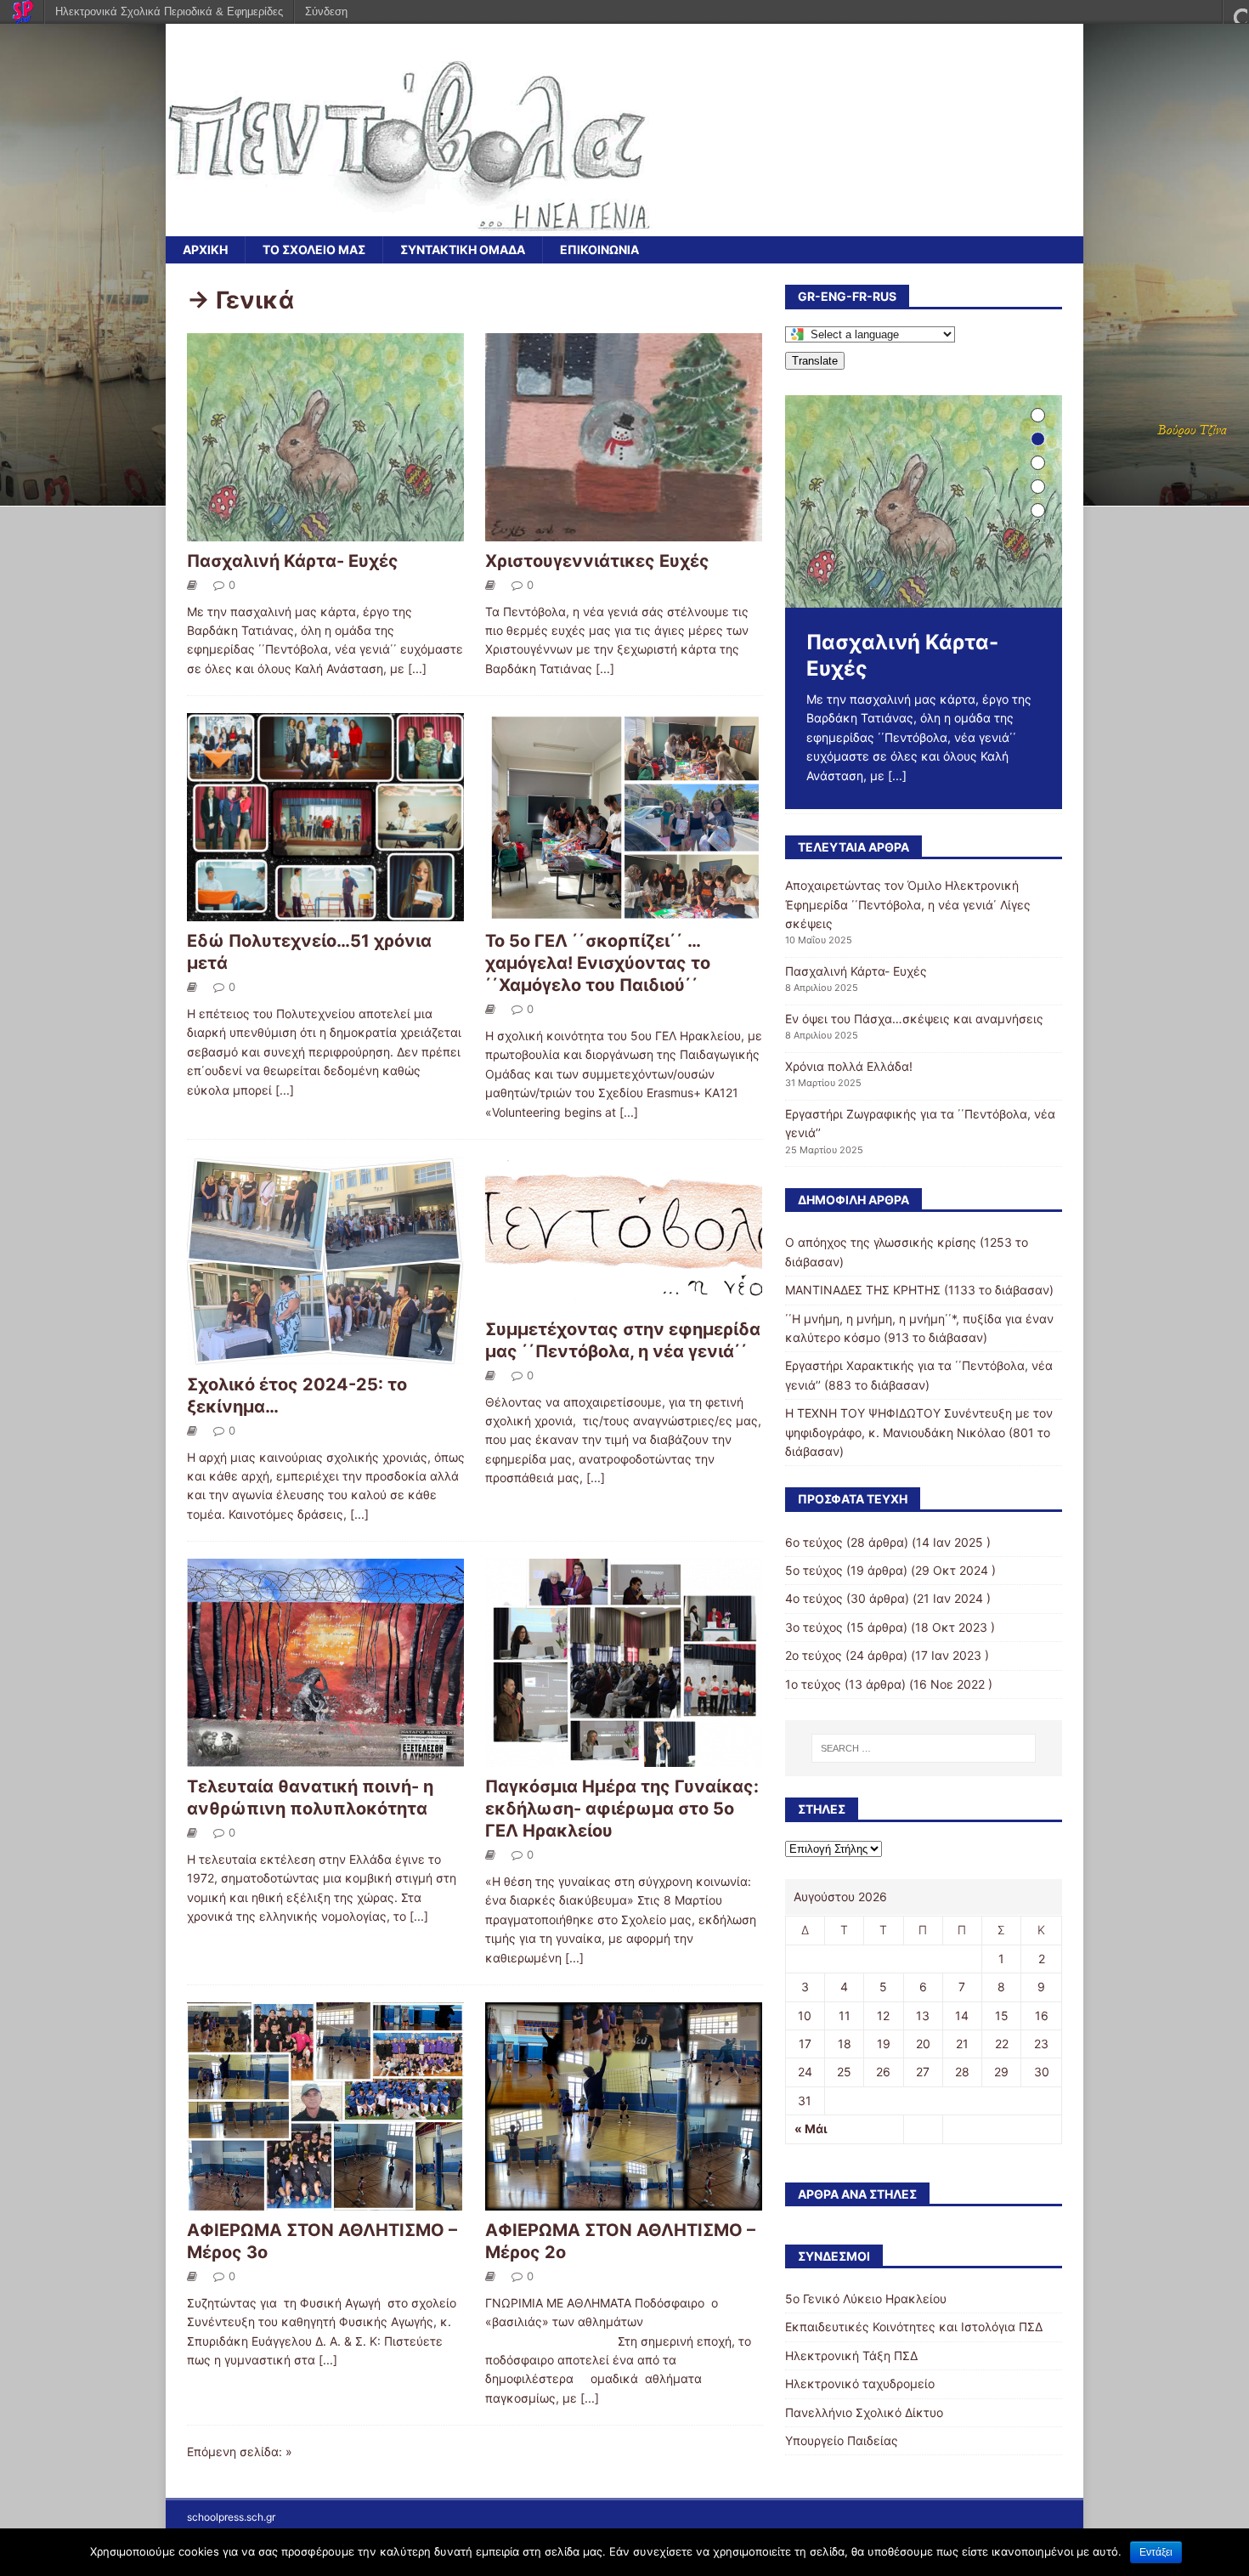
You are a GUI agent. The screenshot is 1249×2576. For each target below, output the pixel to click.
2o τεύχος (814, 1655)
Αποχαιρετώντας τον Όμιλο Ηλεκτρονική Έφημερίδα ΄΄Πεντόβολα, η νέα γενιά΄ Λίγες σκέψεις (908, 904)
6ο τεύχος (814, 1542)
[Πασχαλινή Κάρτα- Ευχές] (325, 531)
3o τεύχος (814, 1627)
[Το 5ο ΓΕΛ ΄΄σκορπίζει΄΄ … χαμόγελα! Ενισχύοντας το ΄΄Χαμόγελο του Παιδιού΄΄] (624, 912)
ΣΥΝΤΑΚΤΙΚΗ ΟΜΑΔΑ (463, 249)
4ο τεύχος (814, 1598)
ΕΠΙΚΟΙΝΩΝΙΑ (599, 249)
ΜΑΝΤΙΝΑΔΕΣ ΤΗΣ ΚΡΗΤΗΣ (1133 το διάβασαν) (919, 1290)
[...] (417, 668)
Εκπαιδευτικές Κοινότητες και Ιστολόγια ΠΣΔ (914, 2327)
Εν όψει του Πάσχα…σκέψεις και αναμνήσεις (914, 1019)
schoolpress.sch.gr (231, 2517)
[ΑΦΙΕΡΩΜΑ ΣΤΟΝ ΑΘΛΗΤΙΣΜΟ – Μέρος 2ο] (624, 2201)
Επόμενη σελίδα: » (240, 2451)
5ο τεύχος (814, 1570)
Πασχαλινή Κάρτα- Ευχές (293, 561)
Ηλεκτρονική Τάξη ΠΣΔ (851, 2355)
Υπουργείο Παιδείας (842, 2440)
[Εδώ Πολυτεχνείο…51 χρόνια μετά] (325, 912)
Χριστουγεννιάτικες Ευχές (597, 561)
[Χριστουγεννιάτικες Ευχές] (624, 531)
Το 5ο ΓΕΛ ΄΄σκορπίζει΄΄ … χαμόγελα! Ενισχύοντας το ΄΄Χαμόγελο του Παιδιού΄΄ (598, 963)
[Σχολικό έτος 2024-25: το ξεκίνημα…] (325, 1355)
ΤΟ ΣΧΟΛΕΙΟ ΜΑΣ (314, 249)
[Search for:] (924, 1748)
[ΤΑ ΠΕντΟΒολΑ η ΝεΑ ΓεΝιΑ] (409, 226)
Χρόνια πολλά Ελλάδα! (849, 1066)
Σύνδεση (326, 11)
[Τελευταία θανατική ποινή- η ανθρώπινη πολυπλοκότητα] (325, 1757)
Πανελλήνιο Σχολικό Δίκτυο (864, 2412)
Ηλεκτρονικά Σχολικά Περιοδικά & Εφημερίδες (169, 11)
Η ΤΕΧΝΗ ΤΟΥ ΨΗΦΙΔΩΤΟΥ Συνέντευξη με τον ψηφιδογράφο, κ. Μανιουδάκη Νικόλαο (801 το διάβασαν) (919, 1432)
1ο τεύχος (813, 1684)
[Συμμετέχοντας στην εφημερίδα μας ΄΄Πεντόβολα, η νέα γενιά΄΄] (624, 1300)
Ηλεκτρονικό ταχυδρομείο (860, 2384)
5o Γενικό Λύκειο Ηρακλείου (866, 2299)
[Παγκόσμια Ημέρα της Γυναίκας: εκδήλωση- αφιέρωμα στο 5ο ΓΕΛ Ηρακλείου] (624, 1757)
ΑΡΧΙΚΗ (205, 249)
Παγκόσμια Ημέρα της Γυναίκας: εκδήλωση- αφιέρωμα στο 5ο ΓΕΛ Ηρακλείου (622, 1809)
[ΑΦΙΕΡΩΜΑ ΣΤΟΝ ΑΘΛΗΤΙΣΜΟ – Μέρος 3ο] (325, 2201)
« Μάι (811, 2129)
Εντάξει (1156, 2552)
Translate (815, 361)
